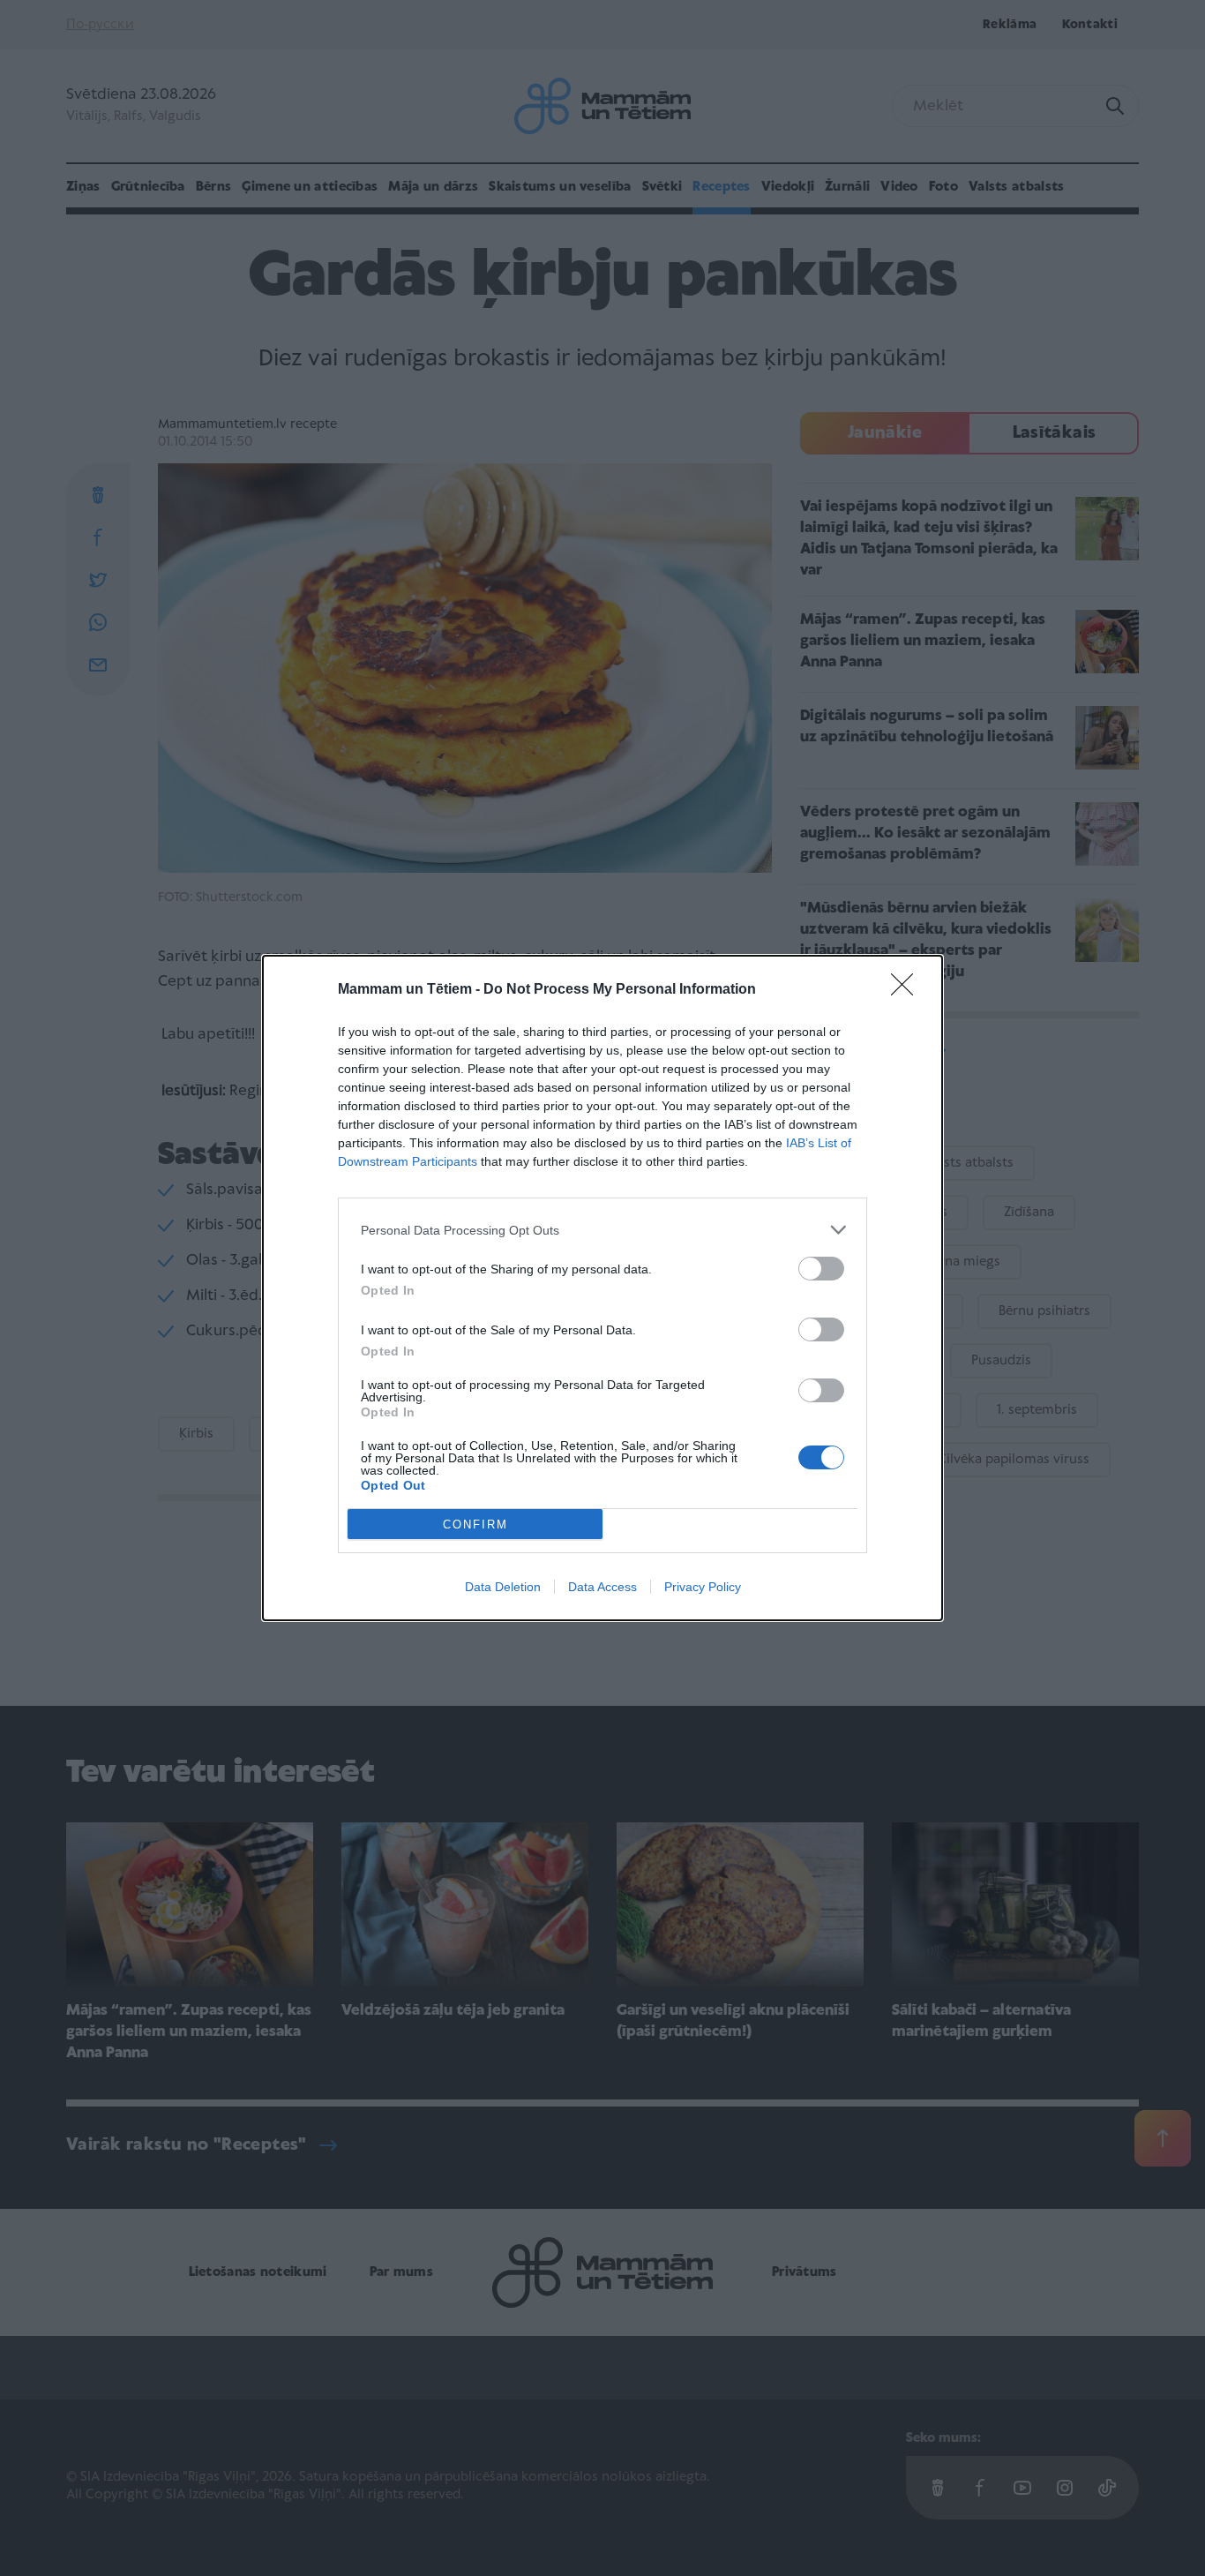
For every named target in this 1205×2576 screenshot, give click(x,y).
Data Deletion (503, 1587)
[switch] (821, 1269)
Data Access (602, 1587)
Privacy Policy (703, 1587)
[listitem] (602, 1230)
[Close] (908, 990)
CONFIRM (475, 1525)
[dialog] (602, 1288)
